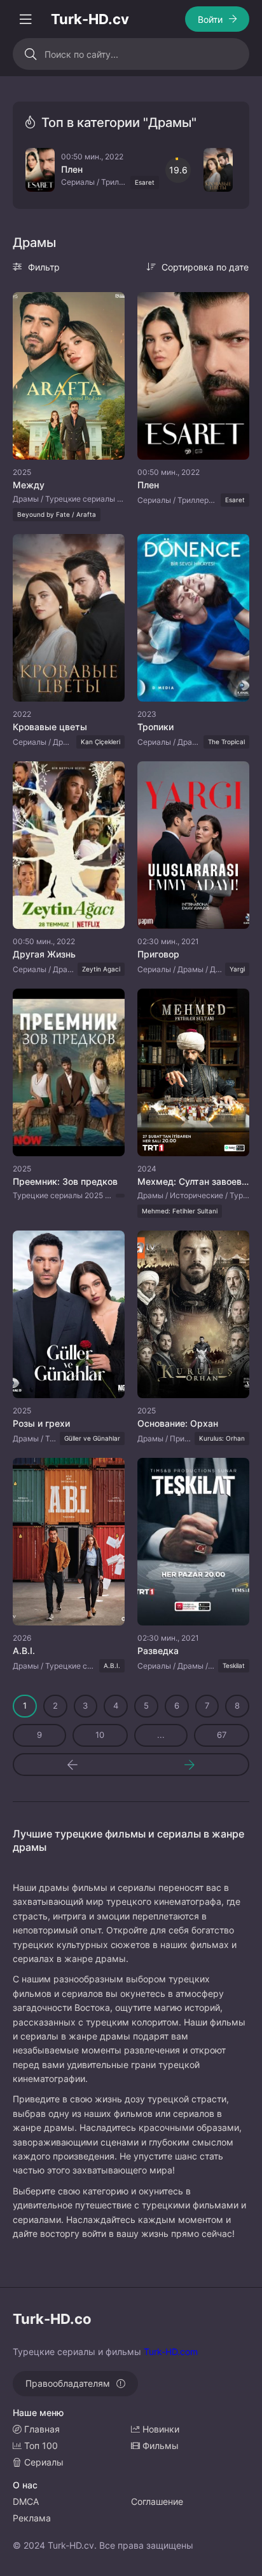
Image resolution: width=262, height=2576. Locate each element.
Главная (41, 2429)
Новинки (160, 2429)
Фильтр (44, 267)
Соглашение (157, 2501)
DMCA (26, 2501)
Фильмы (159, 2446)
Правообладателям (68, 2383)
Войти (210, 19)
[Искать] (30, 54)
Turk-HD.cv (90, 19)
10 (100, 1735)
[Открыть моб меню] (25, 19)
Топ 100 (40, 2446)
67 (222, 1735)
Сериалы (43, 2462)
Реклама (32, 2518)
